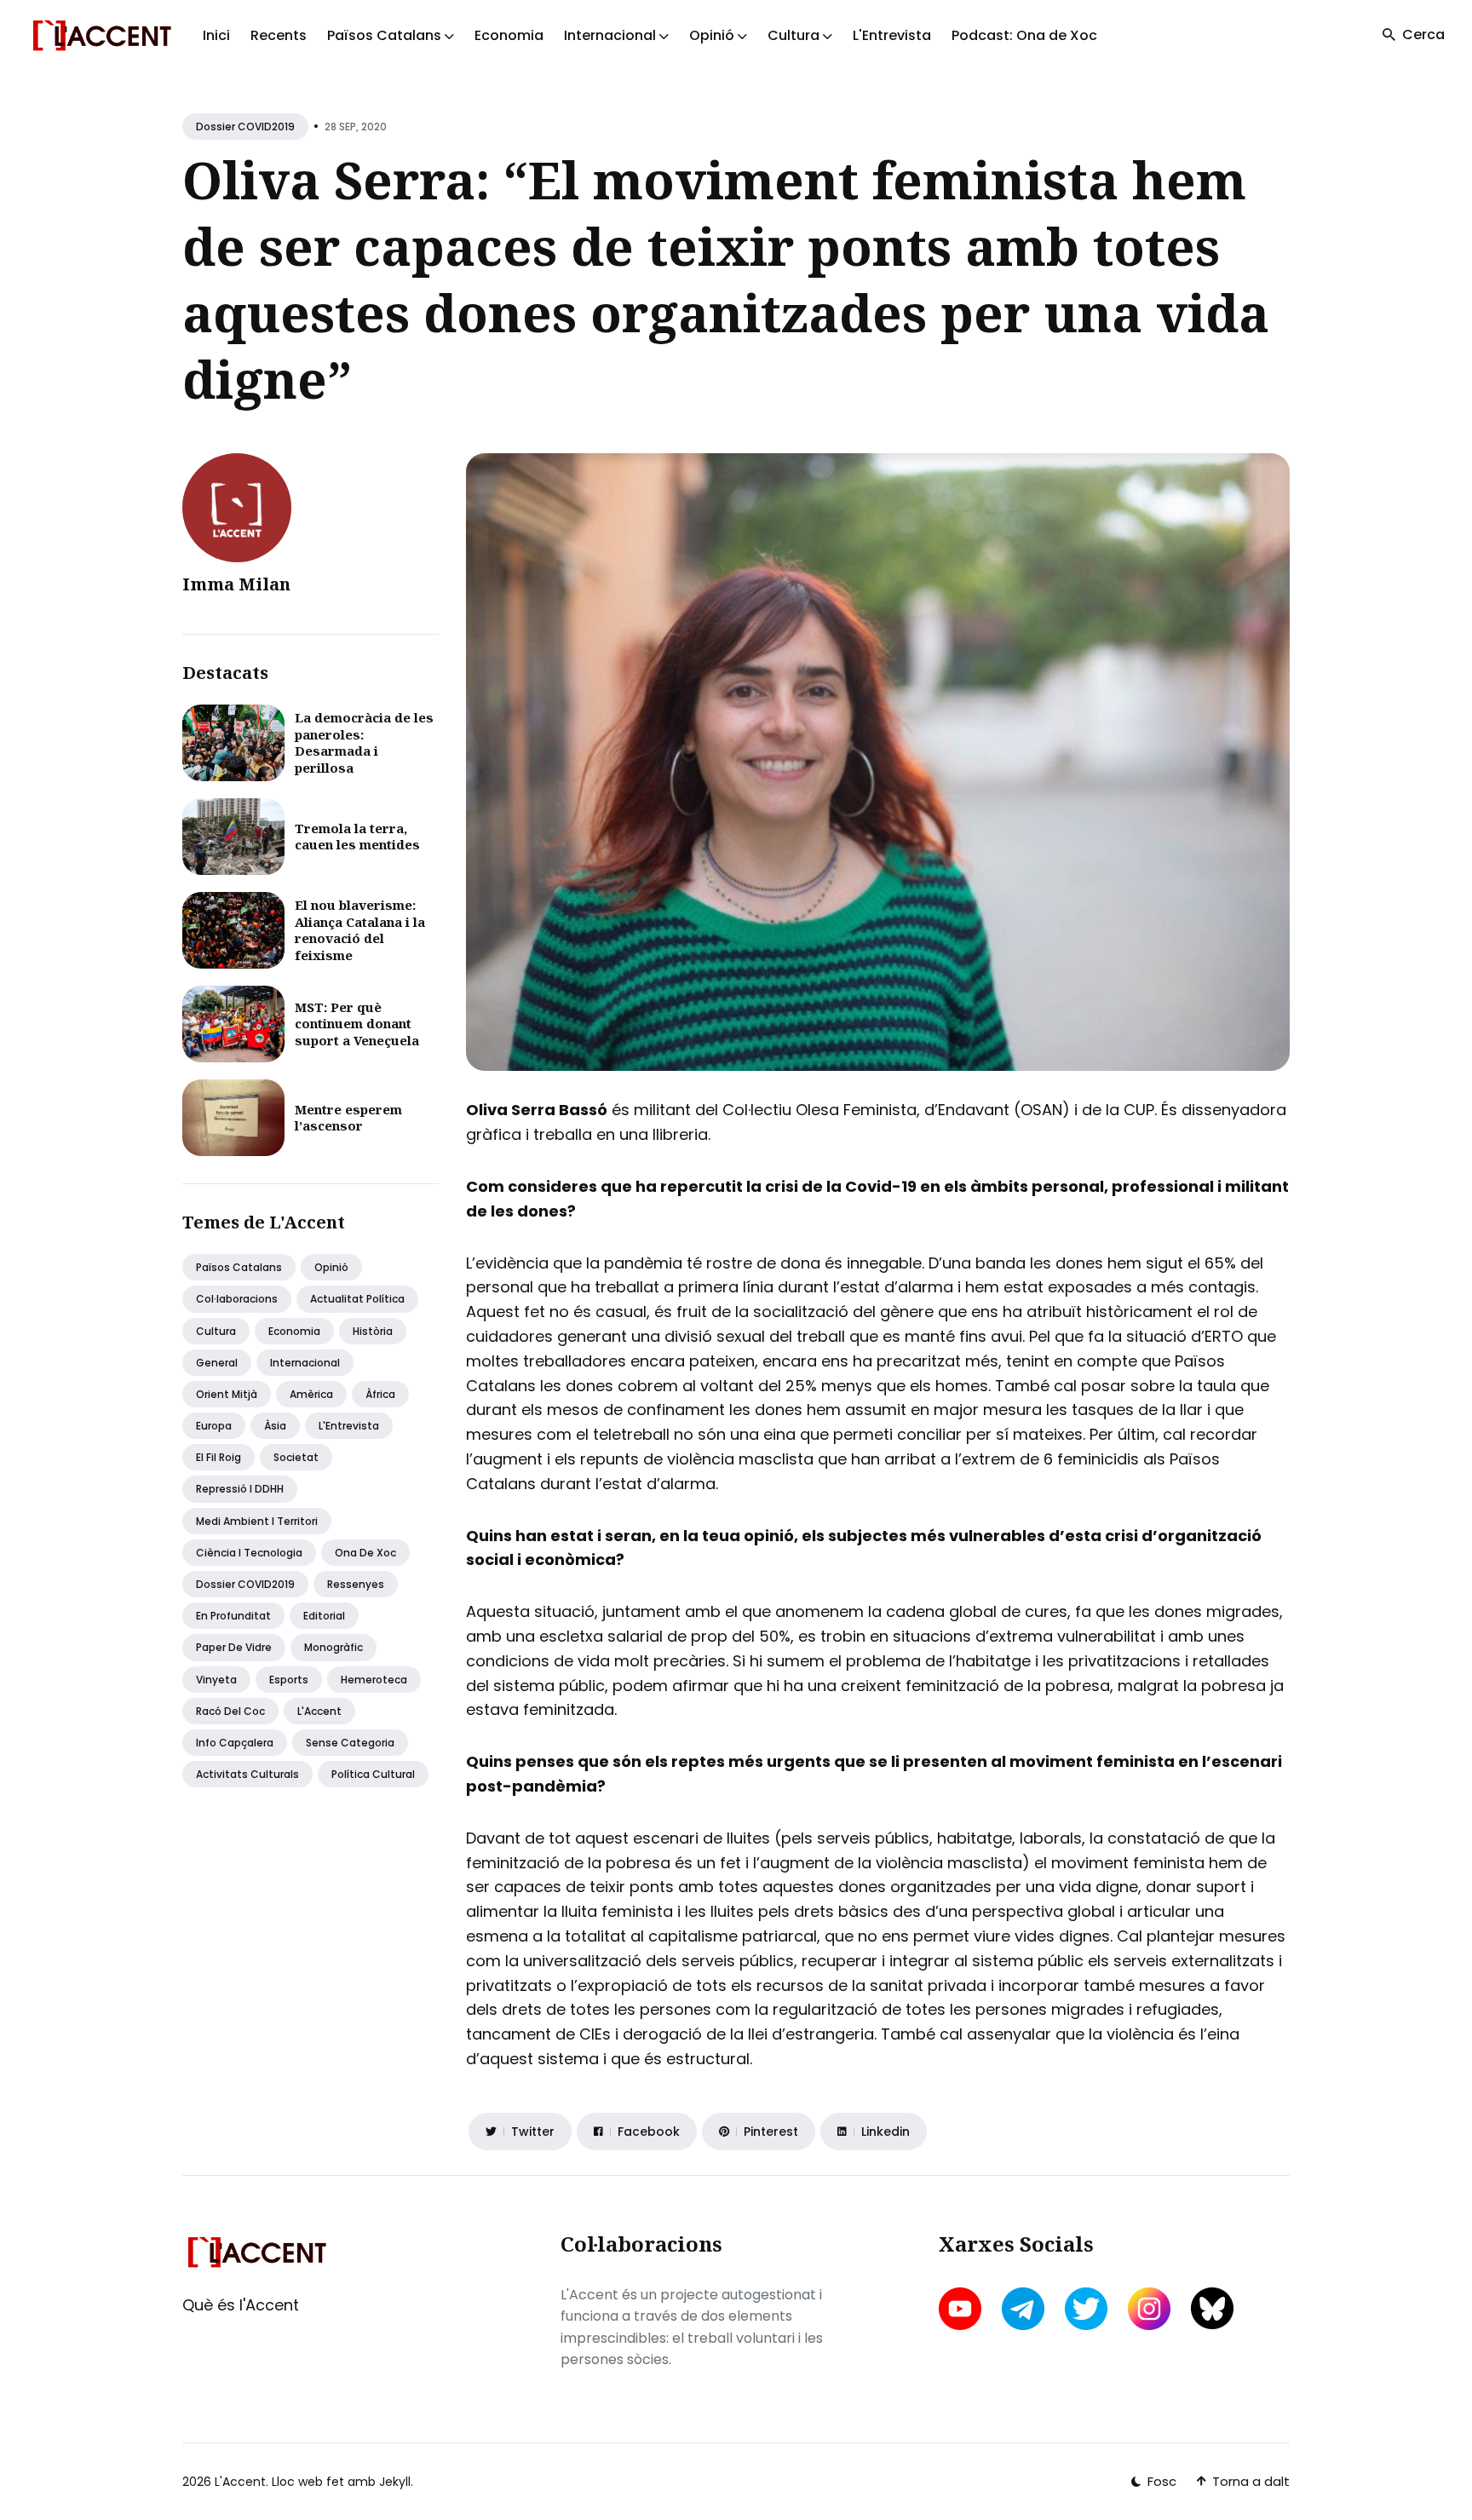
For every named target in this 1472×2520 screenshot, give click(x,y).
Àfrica (380, 1394)
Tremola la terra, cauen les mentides (357, 837)
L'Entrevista (892, 35)
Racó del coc (230, 1711)
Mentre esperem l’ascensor (348, 1118)
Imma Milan (236, 584)
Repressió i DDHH (240, 1489)
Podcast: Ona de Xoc (1024, 35)
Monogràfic (333, 1647)
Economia (509, 35)
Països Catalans (239, 1267)
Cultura (216, 1331)
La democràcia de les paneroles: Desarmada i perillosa (364, 742)
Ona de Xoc (365, 1553)
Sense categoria (350, 1743)
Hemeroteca (374, 1680)
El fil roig (218, 1457)
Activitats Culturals (247, 1774)
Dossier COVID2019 (245, 127)
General (217, 1363)
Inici (216, 35)
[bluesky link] (1212, 2308)
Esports (289, 1680)
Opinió (331, 1267)
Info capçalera (235, 1743)
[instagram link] (1149, 2309)
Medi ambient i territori (257, 1521)
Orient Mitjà (227, 1394)
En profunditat (233, 1616)
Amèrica (311, 1394)
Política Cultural (373, 1774)
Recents (279, 35)
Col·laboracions (237, 1299)
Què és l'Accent (241, 2305)
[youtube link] (962, 2309)
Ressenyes (356, 1584)
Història (373, 1331)
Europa (214, 1426)
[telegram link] (1023, 2309)
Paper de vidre (234, 1647)
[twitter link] (1086, 2309)
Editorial (324, 1616)
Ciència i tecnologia (249, 1553)
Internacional (305, 1363)
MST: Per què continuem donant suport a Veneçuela (357, 1024)
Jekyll (395, 2482)
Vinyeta (216, 1680)
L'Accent (319, 1711)
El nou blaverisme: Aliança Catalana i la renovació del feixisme (360, 930)
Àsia (275, 1426)
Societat (296, 1457)
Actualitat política (357, 1299)
